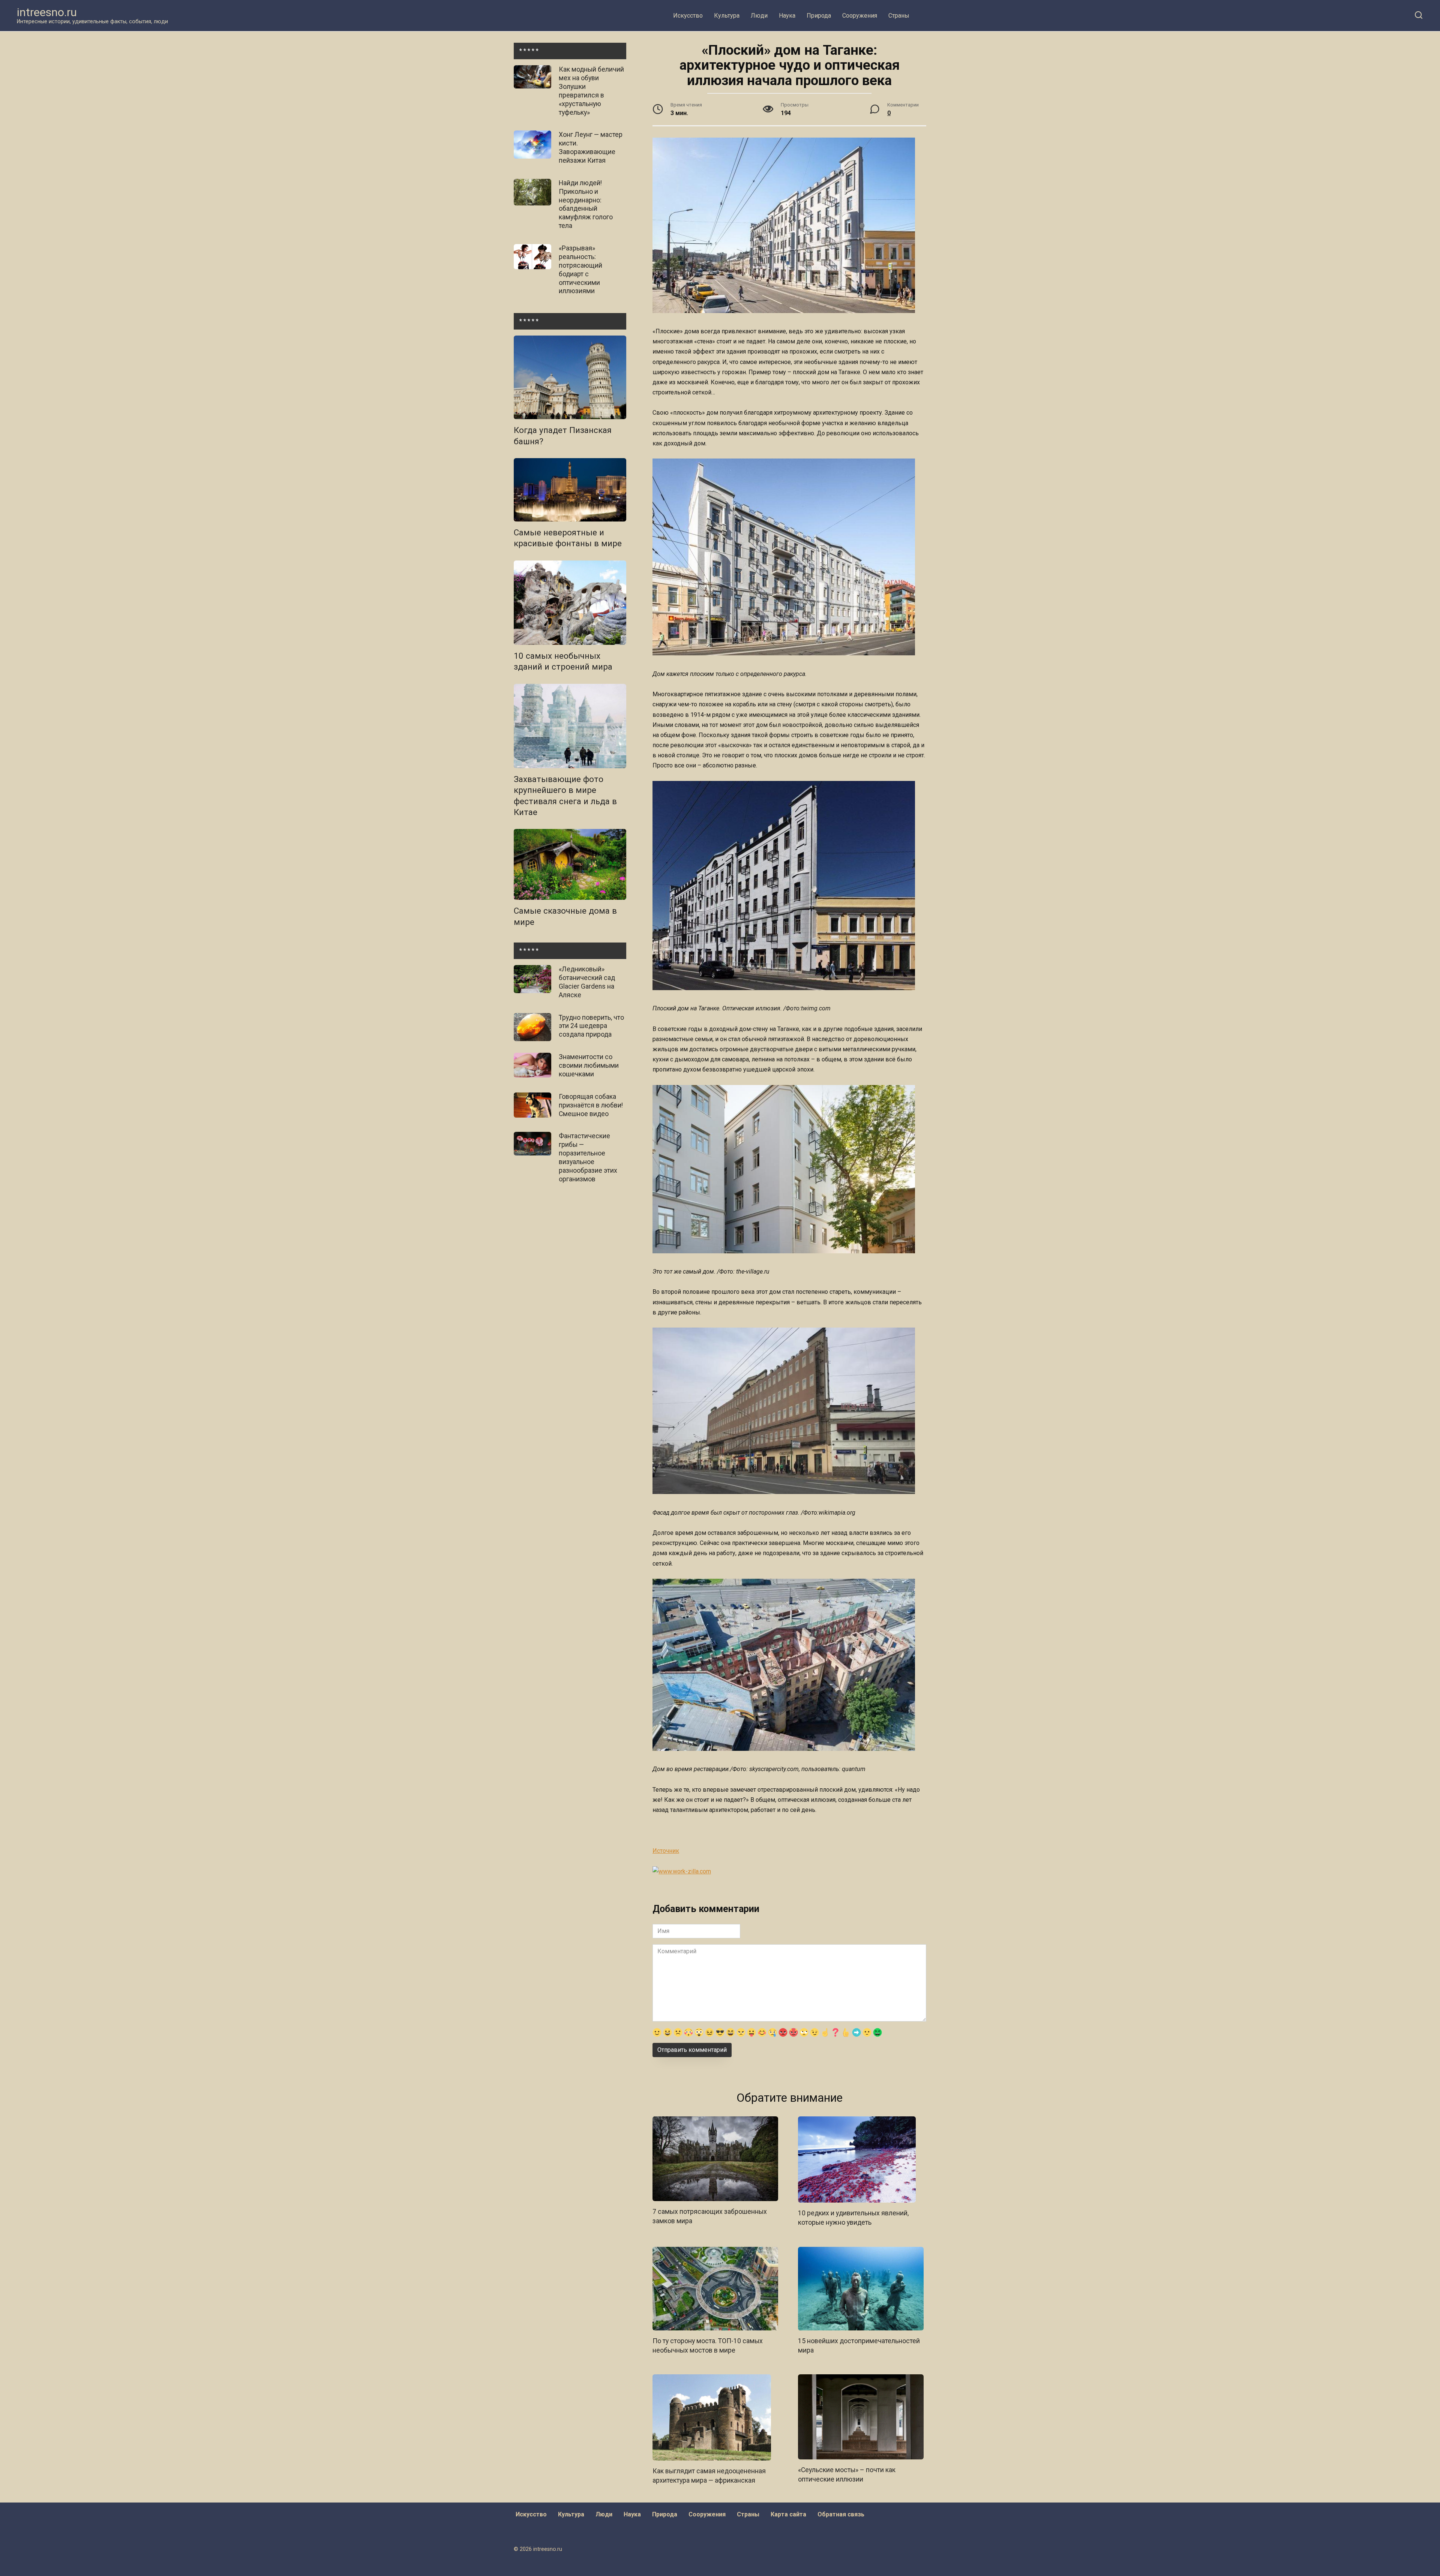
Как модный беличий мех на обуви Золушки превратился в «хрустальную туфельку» (591, 91)
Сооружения (860, 16)
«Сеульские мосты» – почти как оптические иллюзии (847, 2475)
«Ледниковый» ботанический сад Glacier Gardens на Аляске (587, 982)
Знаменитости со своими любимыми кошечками (589, 1065)
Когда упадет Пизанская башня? (563, 436)
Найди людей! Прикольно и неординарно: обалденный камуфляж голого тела (586, 204)
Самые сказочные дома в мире (565, 916)
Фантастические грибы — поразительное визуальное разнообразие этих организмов (588, 1157)
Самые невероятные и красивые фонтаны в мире (568, 538)
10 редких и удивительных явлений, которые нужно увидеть (853, 2218)
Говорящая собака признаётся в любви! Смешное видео (591, 1105)
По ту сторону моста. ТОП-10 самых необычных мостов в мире (708, 2346)
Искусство (688, 16)
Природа (819, 16)
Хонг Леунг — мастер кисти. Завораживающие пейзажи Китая (591, 148)
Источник (666, 1851)
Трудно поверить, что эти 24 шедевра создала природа (591, 1026)
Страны (899, 16)
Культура (727, 16)
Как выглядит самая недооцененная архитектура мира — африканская (709, 2476)
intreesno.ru (47, 12)
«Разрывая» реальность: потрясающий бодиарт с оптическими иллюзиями (580, 270)
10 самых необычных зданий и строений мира (563, 662)
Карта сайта (788, 2514)
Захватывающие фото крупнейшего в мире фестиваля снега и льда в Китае (565, 796)
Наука (787, 16)
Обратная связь (841, 2514)
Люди (759, 16)
